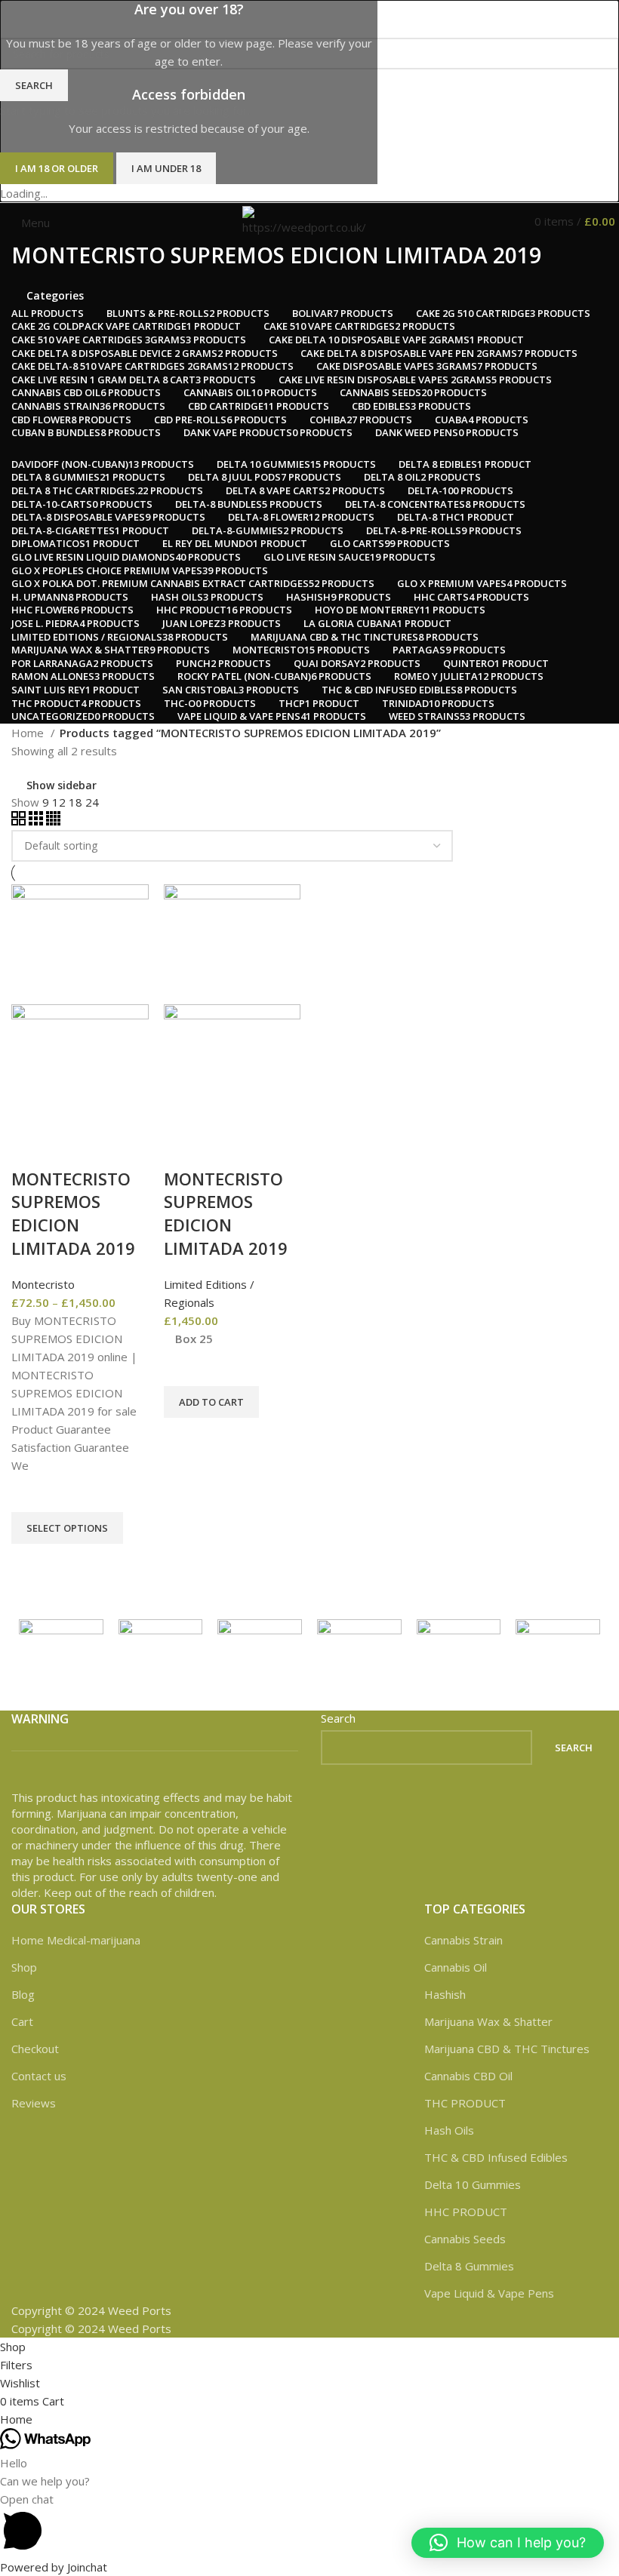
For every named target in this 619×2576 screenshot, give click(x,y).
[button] (508, 2543)
